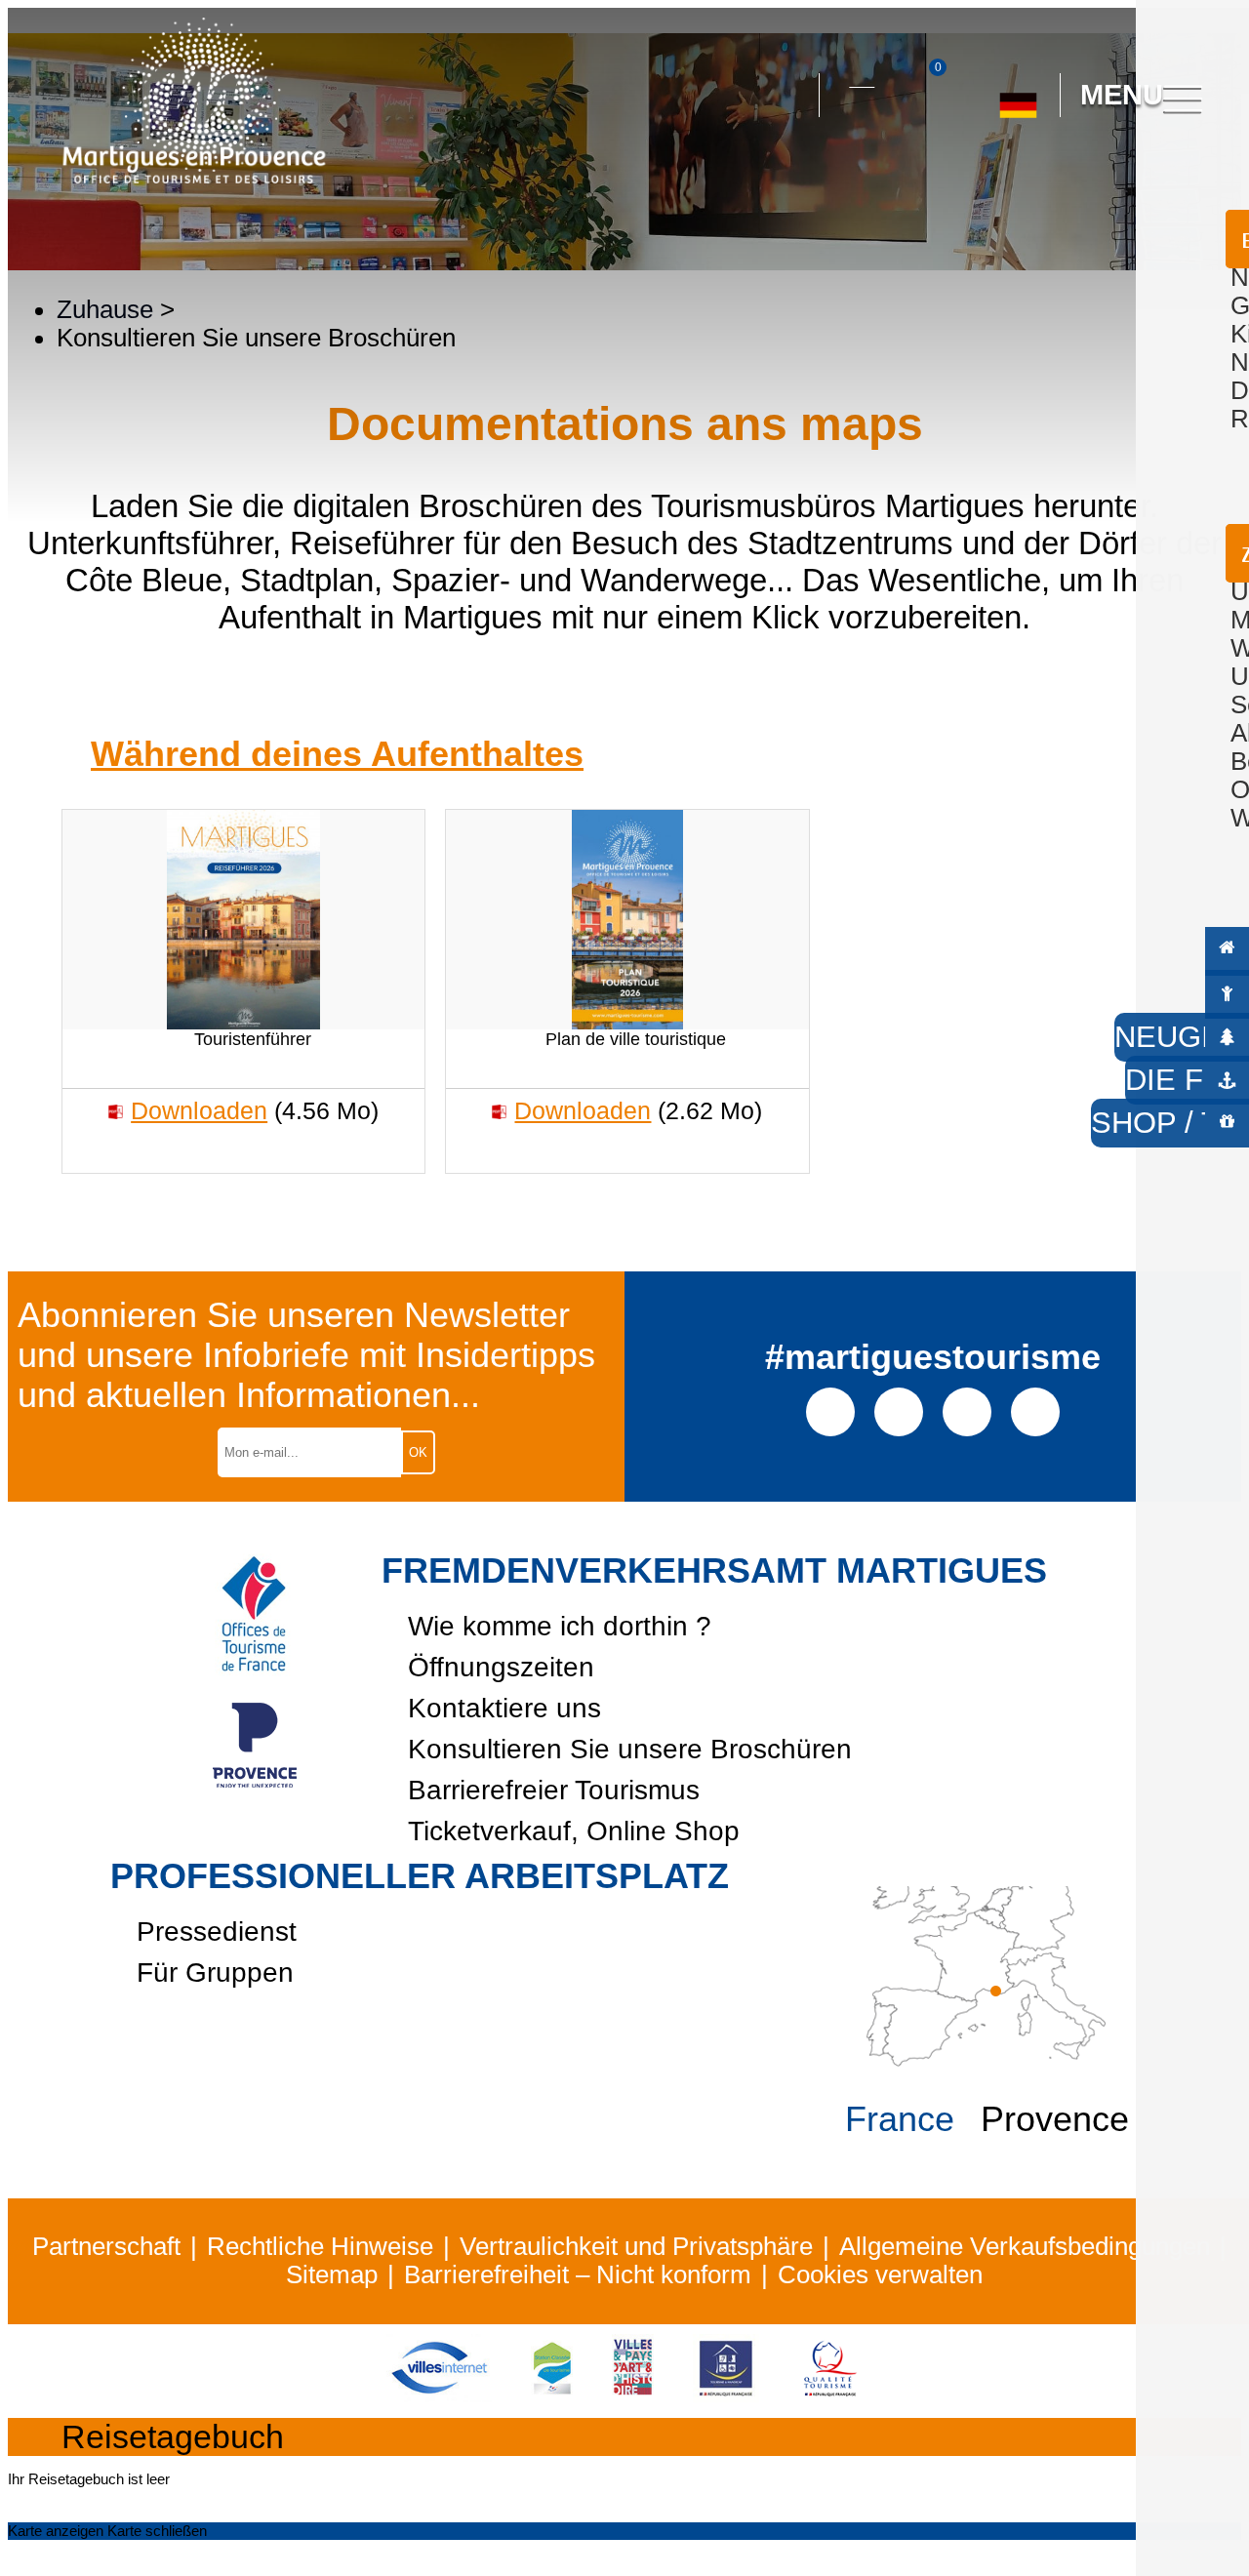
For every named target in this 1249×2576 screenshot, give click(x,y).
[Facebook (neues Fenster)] (831, 1410)
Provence (1055, 2119)
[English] (1083, 182)
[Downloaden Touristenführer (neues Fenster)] (116, 1111)
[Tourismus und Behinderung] (726, 2394)
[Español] (995, 182)
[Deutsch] (1018, 98)
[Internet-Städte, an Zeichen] (439, 2394)
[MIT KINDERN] (1227, 992)
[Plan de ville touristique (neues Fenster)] (627, 920)
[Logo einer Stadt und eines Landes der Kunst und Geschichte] (633, 2394)
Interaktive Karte (862, 75)
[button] (786, 96)
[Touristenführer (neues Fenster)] (243, 920)
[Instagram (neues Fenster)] (899, 1410)
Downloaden (199, 1110)
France (900, 2119)
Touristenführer (253, 1039)
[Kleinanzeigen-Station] (552, 2394)
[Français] (1039, 182)
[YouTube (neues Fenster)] (967, 1410)
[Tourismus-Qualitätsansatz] (830, 2394)
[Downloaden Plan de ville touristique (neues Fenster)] (500, 1111)
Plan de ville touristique (636, 1039)
